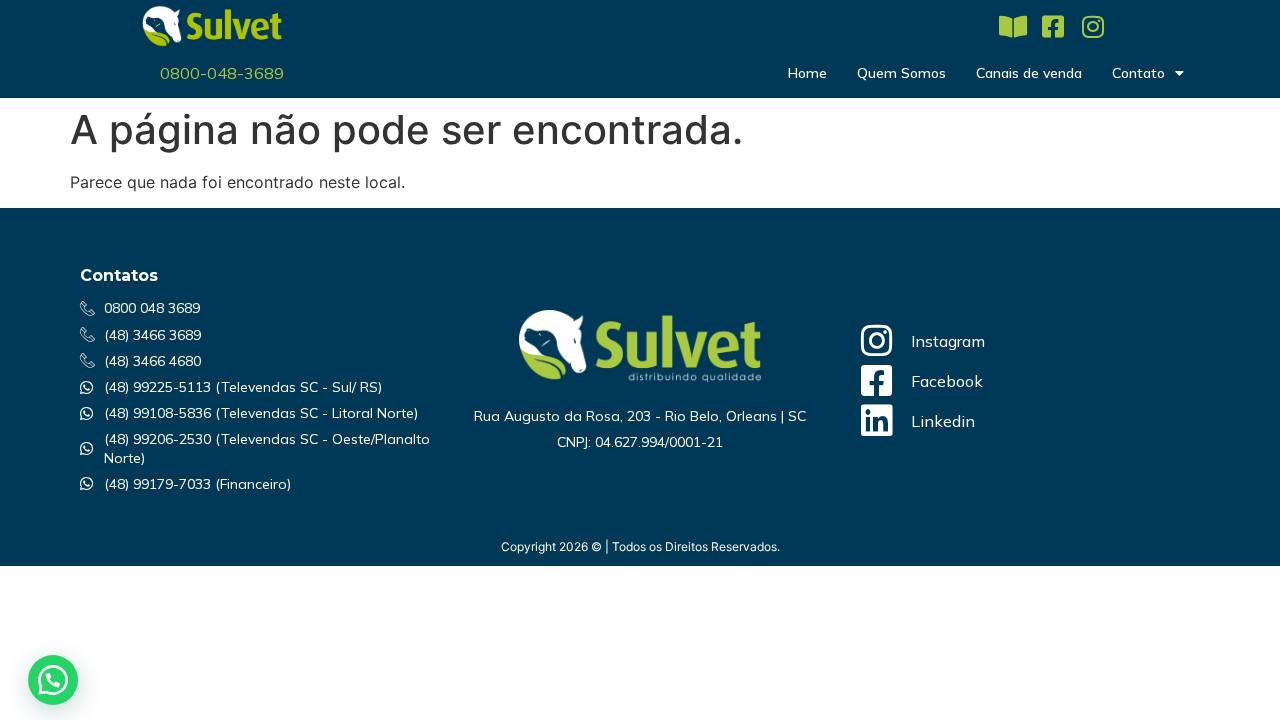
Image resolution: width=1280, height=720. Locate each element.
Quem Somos (901, 73)
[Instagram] (1092, 26)
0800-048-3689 (222, 73)
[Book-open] (1012, 26)
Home (807, 73)
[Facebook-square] (1052, 26)
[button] (53, 680)
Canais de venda (1029, 73)
